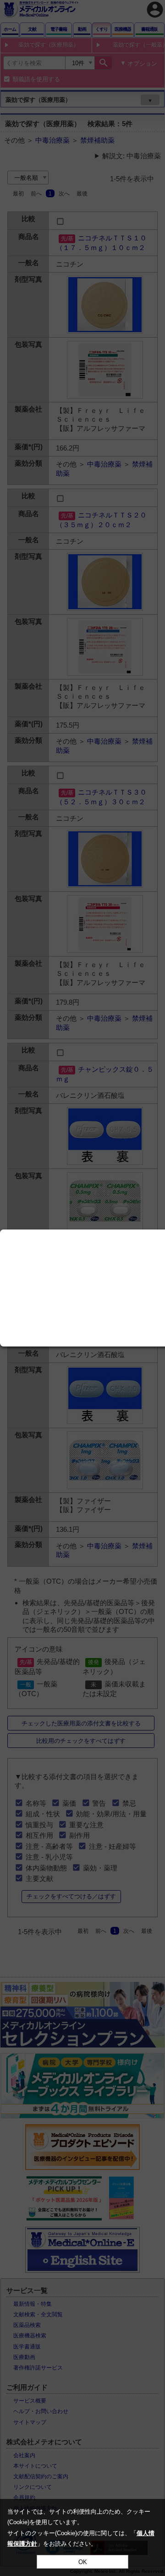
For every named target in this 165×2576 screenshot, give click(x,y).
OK (83, 2562)
